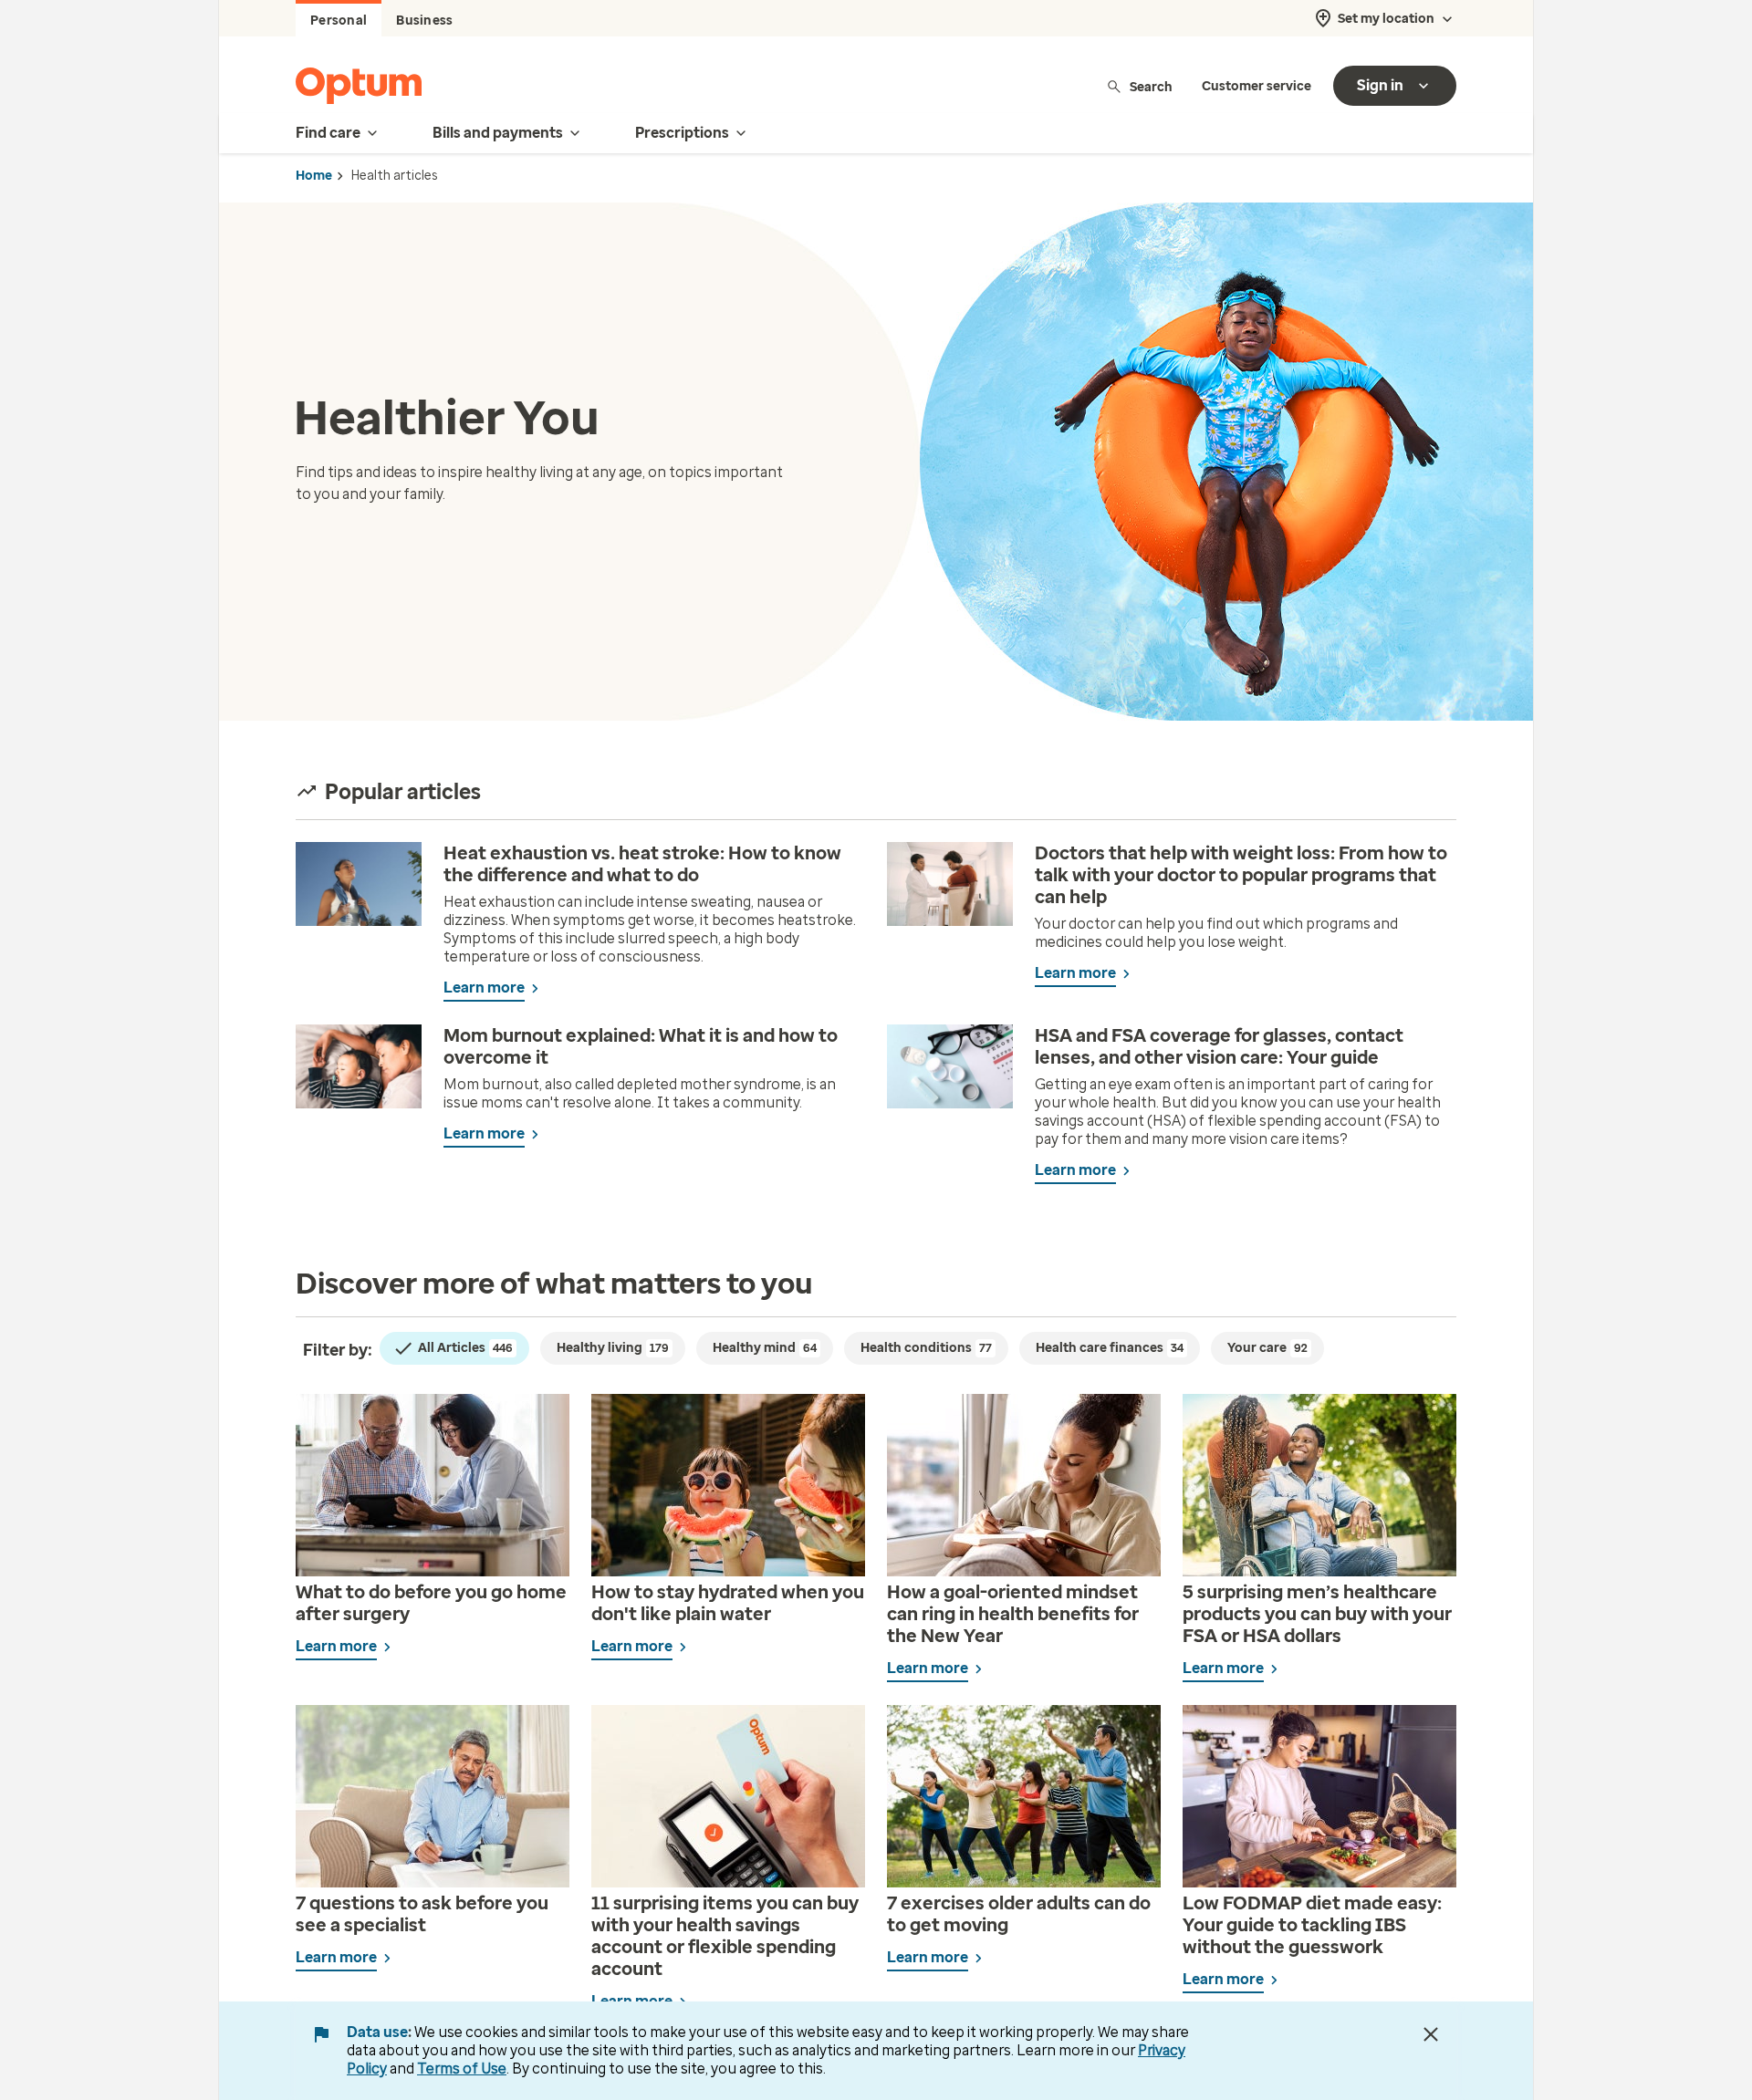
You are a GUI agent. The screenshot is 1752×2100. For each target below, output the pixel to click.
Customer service (1257, 86)
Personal (339, 21)
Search (1151, 86)
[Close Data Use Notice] (1431, 2034)
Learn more (484, 988)
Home (314, 176)
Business (424, 21)
